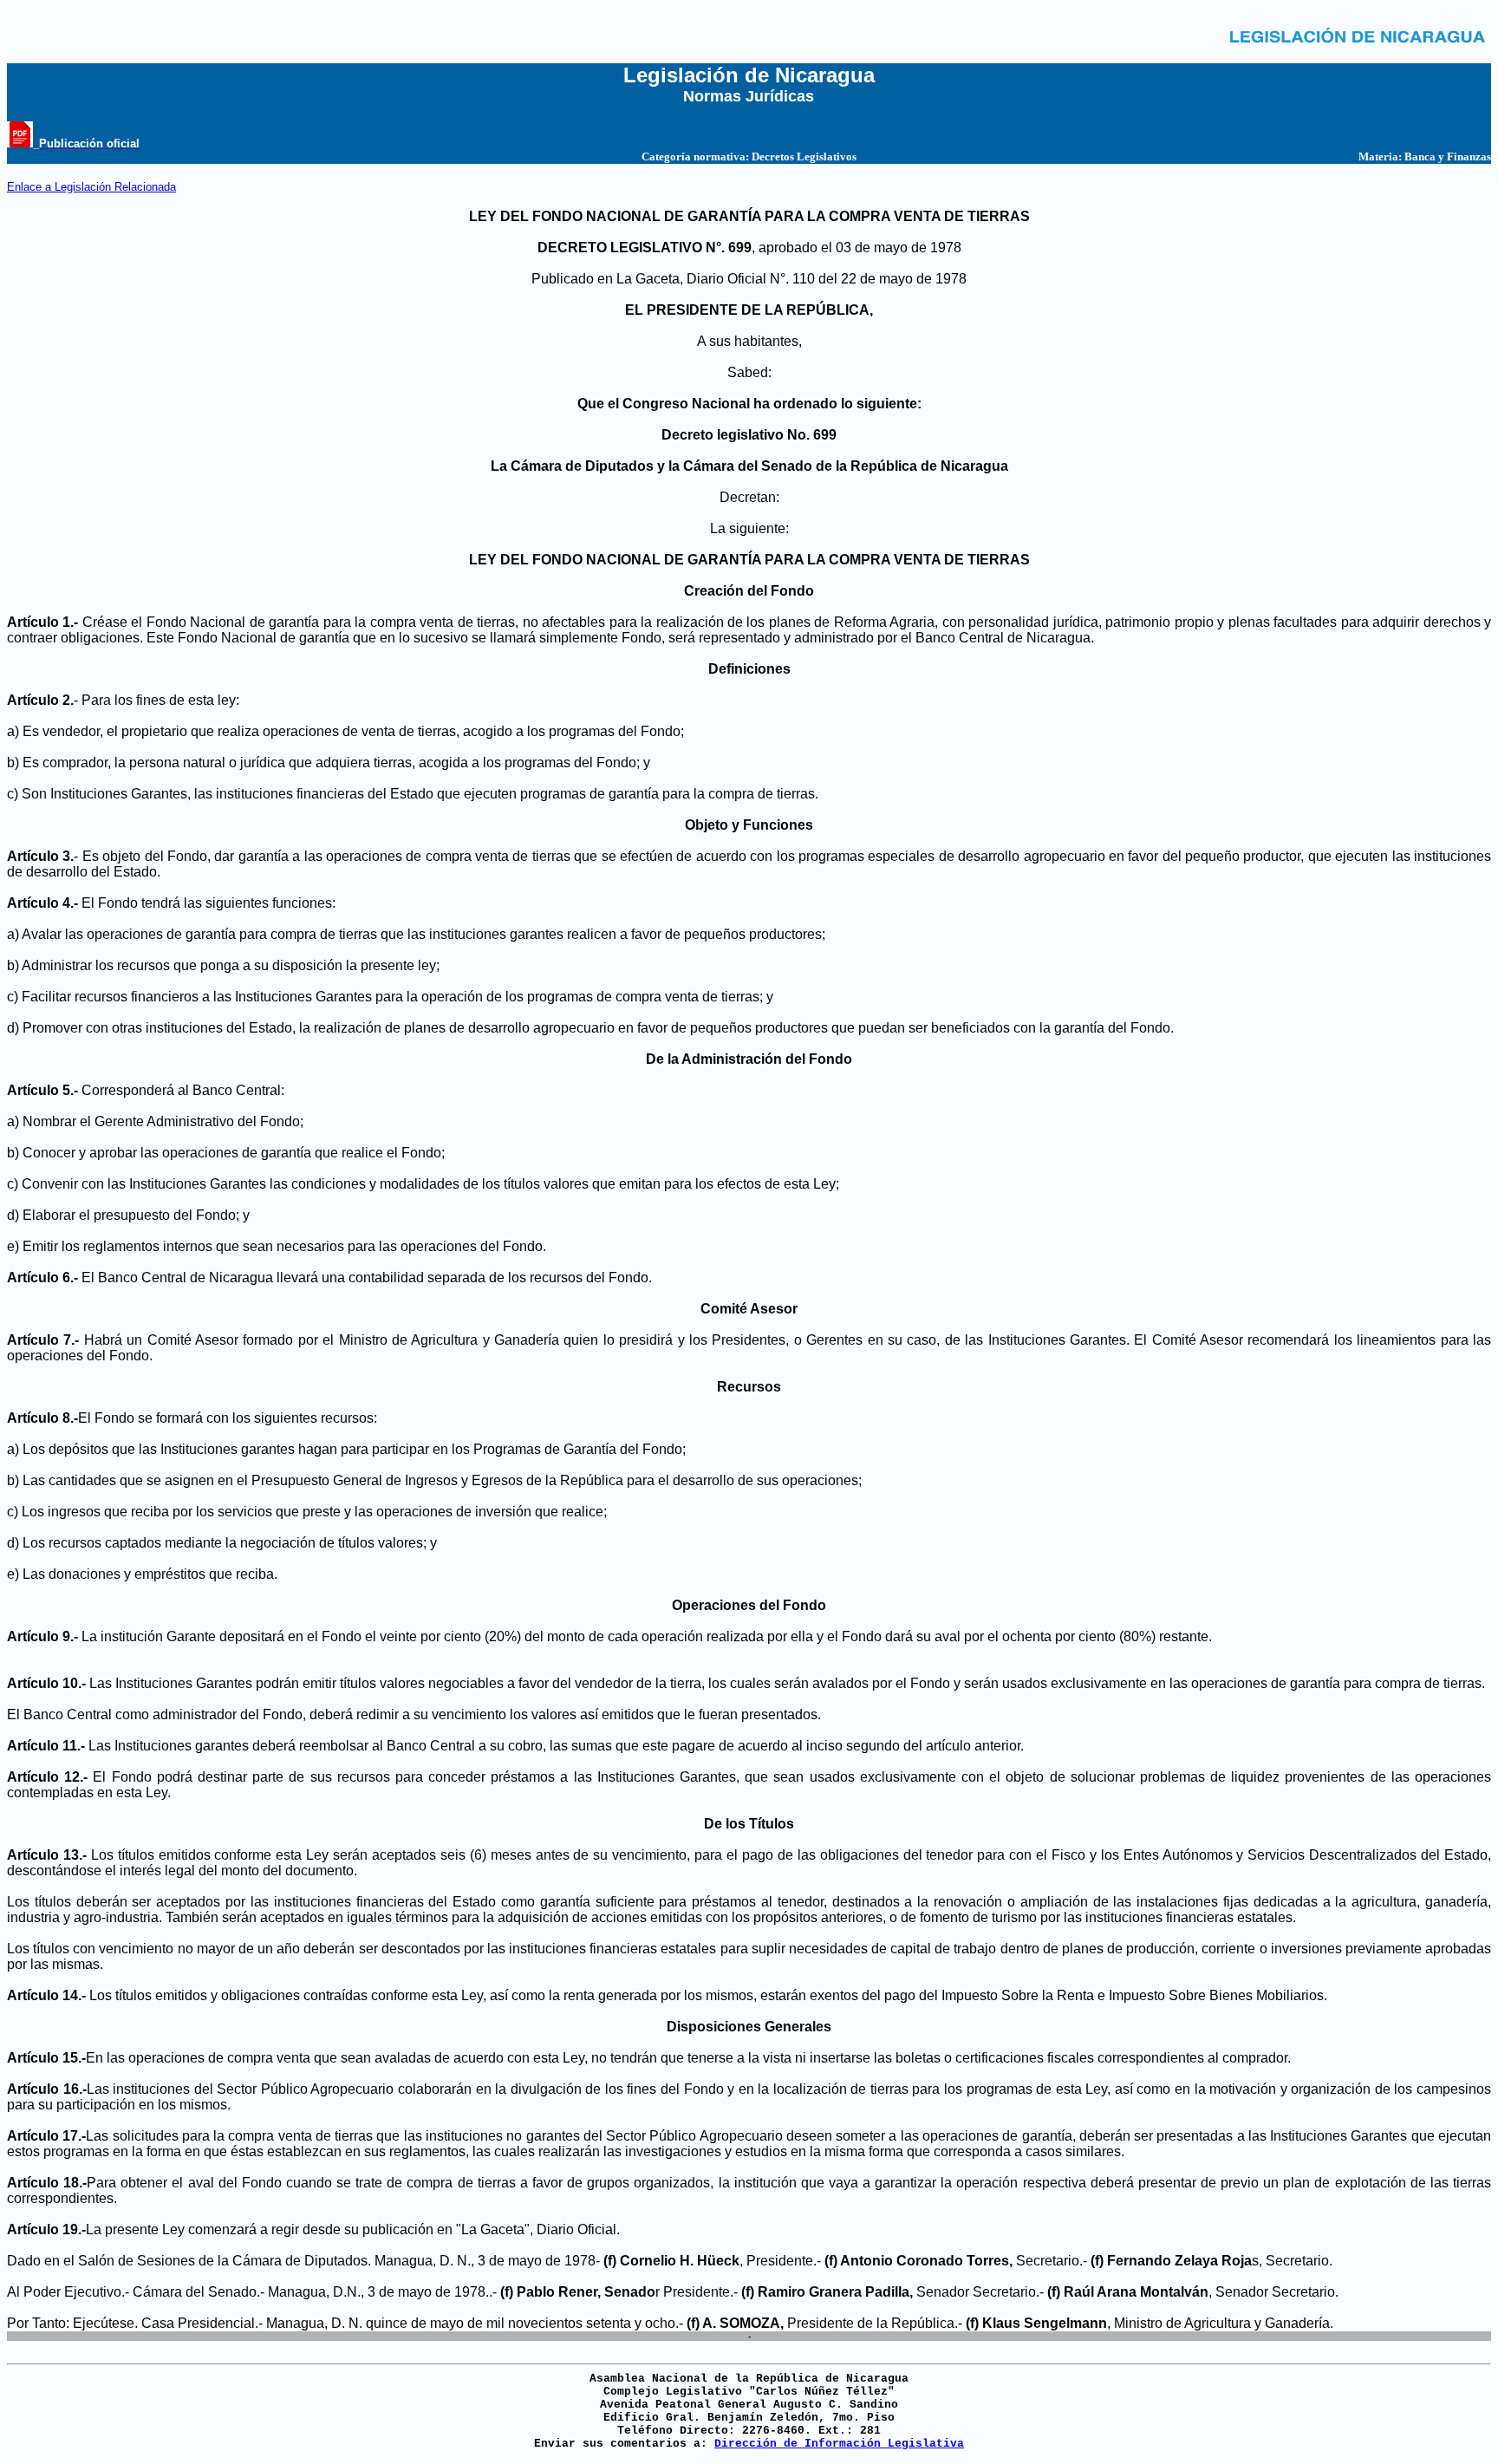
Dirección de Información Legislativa (839, 2444)
